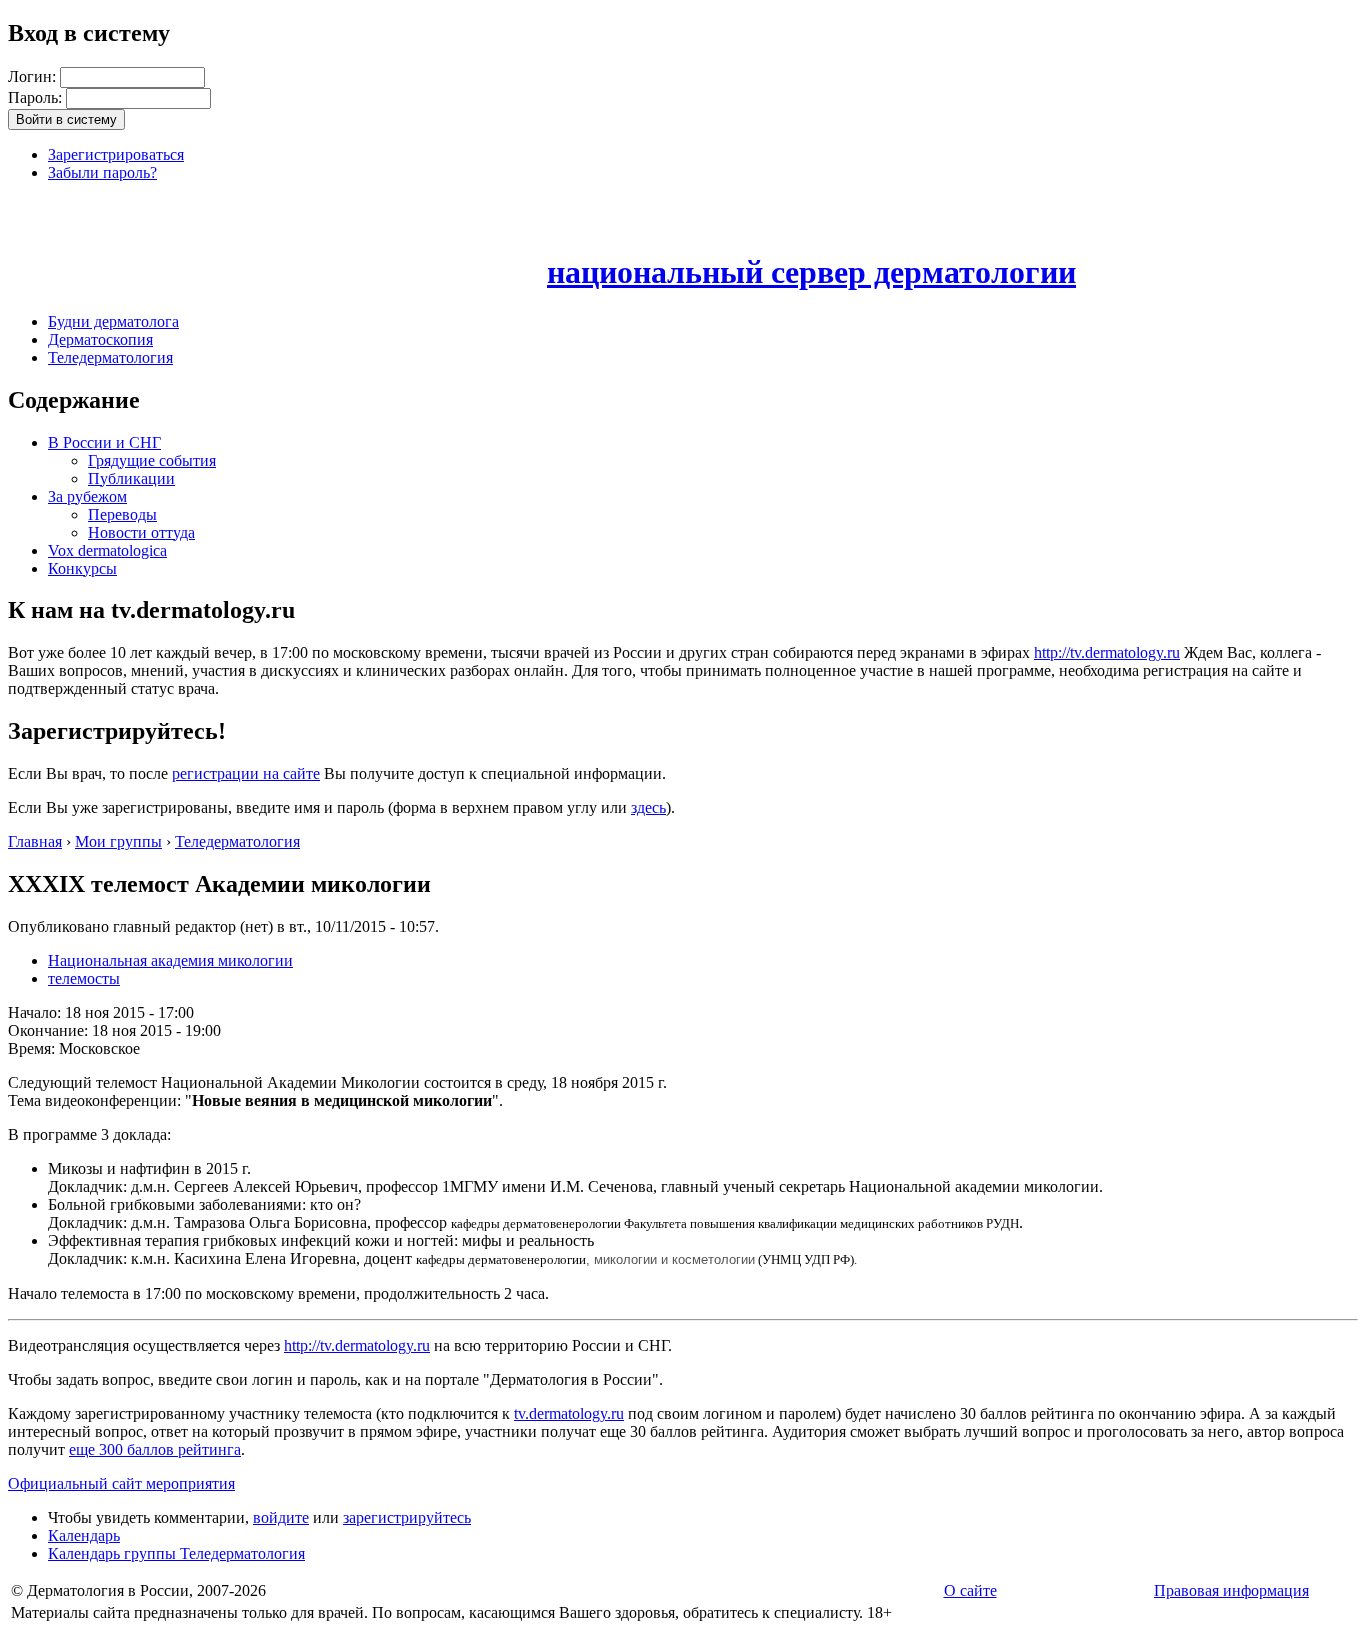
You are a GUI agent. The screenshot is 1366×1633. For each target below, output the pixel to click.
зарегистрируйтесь (407, 1517)
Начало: (36, 1012)
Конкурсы (82, 568)
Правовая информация (1231, 1590)
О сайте (970, 1590)
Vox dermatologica (107, 550)
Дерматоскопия (100, 339)
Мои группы (118, 841)
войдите (281, 1517)
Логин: (34, 76)
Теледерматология (110, 357)
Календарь (84, 1535)
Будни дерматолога (113, 321)
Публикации (131, 478)
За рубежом (87, 496)
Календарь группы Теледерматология (176, 1553)
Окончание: (50, 1030)
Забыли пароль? (102, 172)
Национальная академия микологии (170, 960)
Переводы (122, 514)
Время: (33, 1048)
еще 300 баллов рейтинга (155, 1449)
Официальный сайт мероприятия (121, 1483)
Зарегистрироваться (116, 154)
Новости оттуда (141, 532)
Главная (35, 841)
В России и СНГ (104, 442)
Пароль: (37, 97)
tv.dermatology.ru (569, 1413)
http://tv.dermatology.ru (1107, 652)
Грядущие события (152, 460)
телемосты (84, 978)
